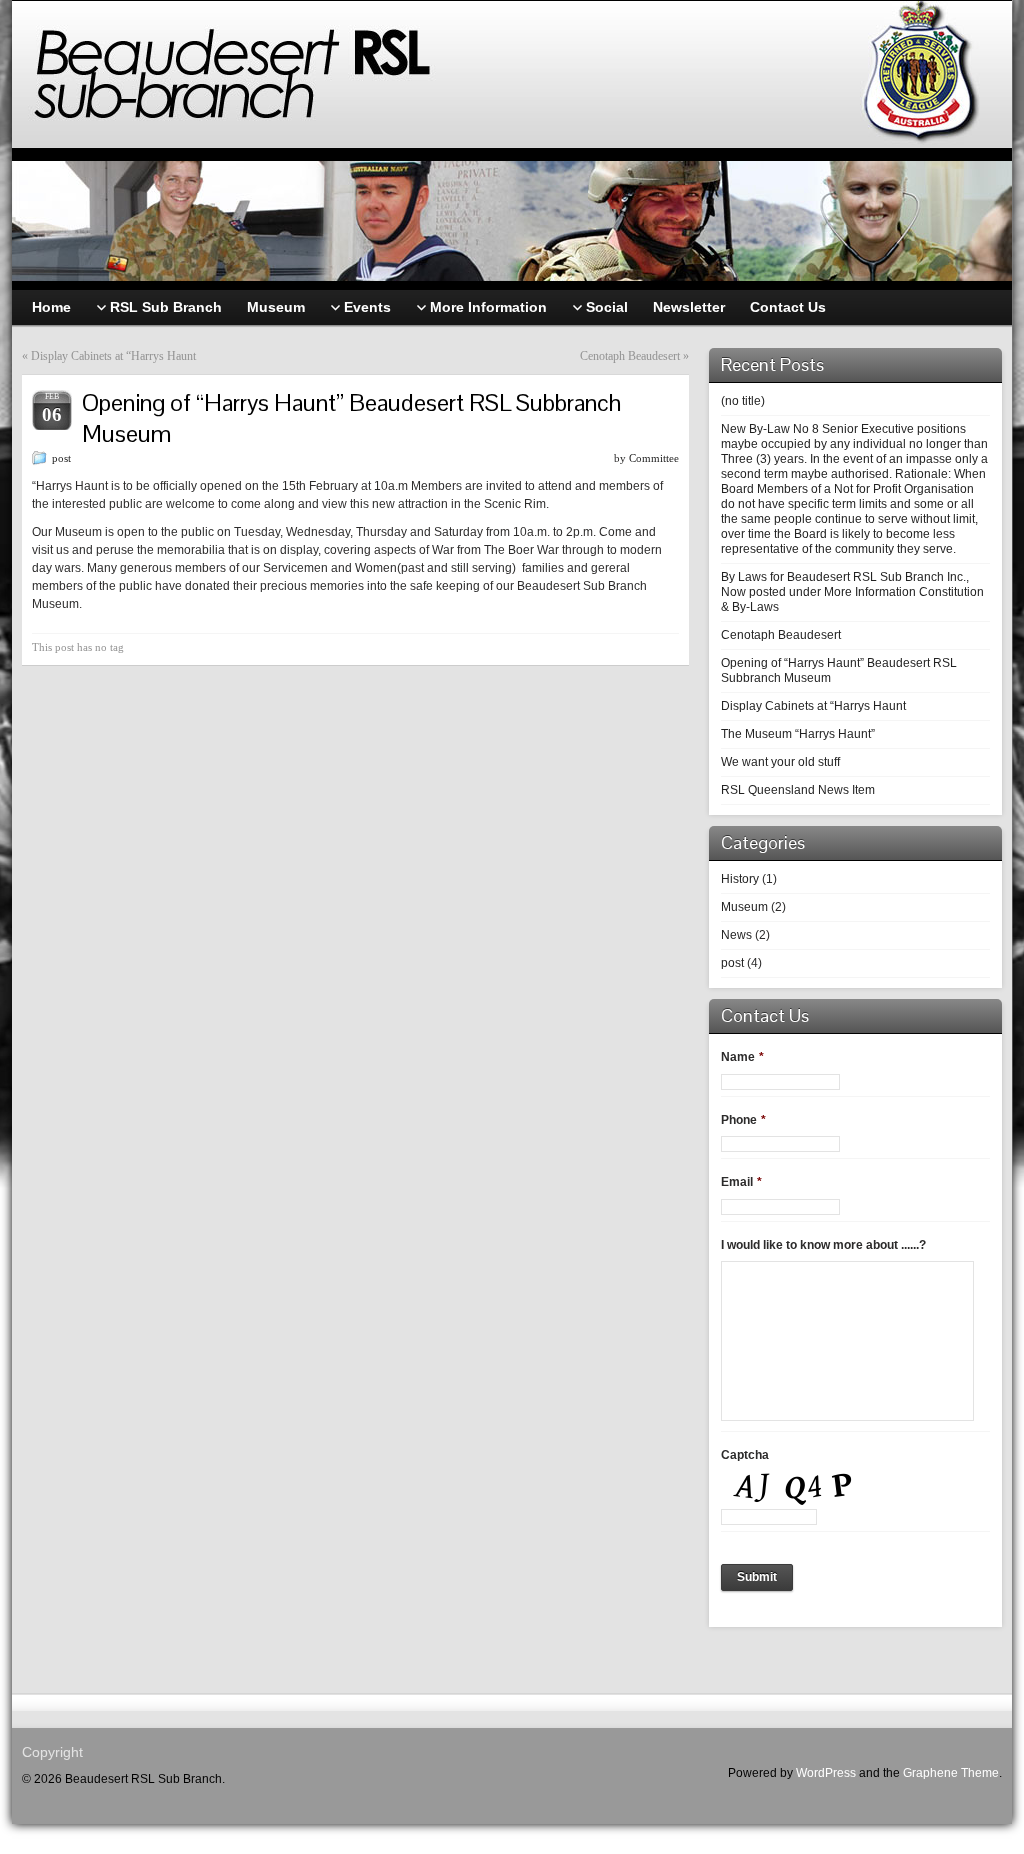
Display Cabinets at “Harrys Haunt (113, 356)
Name (742, 1057)
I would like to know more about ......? (823, 1245)
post (61, 458)
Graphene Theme (951, 1773)
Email (741, 1182)
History (740, 879)
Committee (654, 458)
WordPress (826, 1773)
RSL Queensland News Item (798, 790)
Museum (744, 907)
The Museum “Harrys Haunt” (798, 734)
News (736, 935)
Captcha (745, 1455)
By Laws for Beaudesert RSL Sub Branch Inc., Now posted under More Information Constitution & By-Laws (852, 592)
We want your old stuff (780, 762)
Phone (743, 1120)
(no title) (743, 401)
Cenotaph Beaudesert (630, 356)
